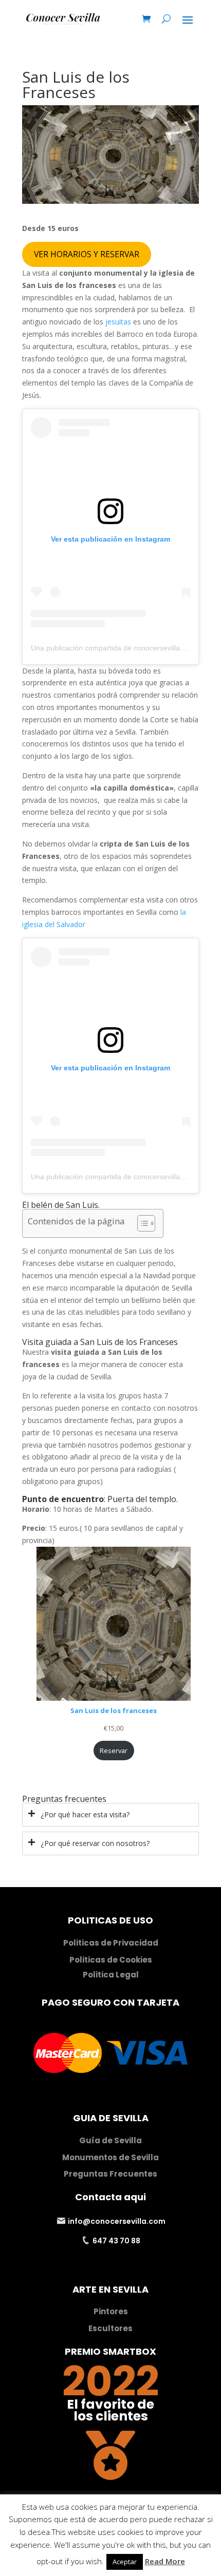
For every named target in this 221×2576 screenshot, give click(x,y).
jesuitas (118, 322)
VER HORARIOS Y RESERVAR (87, 254)
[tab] (110, 1815)
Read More (165, 2561)
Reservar (114, 1751)
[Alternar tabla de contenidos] (141, 1223)
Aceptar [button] (125, 2562)
